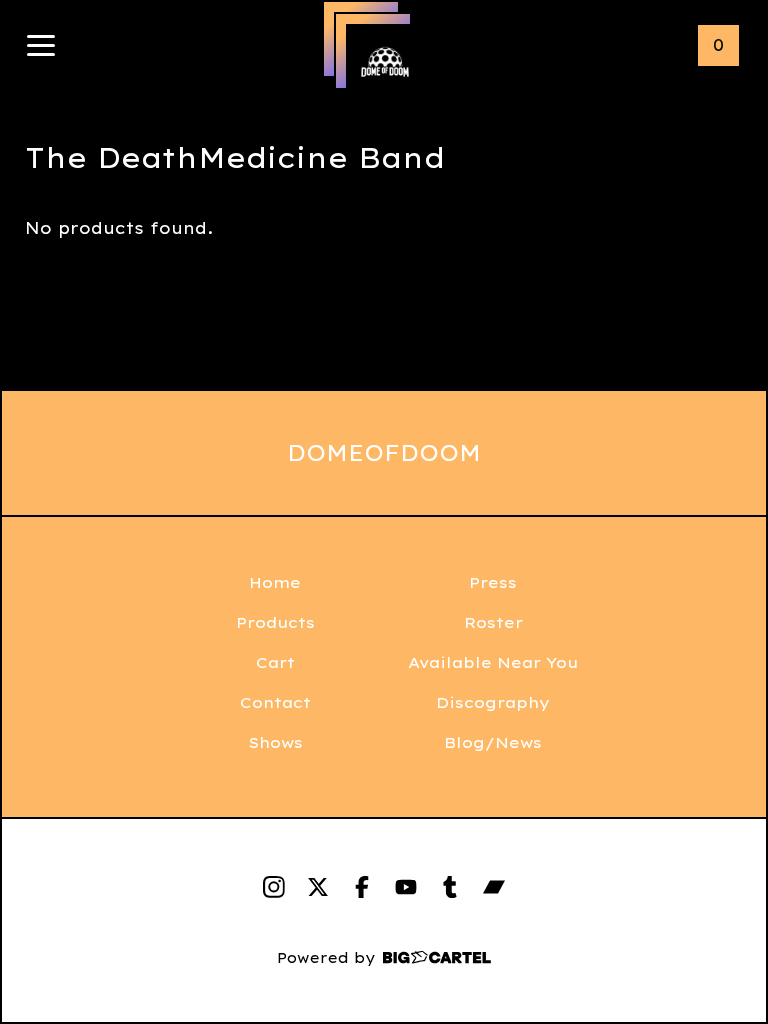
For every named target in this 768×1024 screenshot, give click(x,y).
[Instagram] (274, 887)
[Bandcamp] (494, 887)
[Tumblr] (450, 887)
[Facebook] (362, 887)
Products (275, 622)
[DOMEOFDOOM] (385, 63)
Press (493, 582)
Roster (493, 622)
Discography (493, 702)
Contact (275, 702)
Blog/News (493, 742)
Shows (275, 742)
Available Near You (493, 662)
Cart (275, 662)
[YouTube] (406, 887)
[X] (318, 887)
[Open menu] (41, 47)
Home (275, 582)
